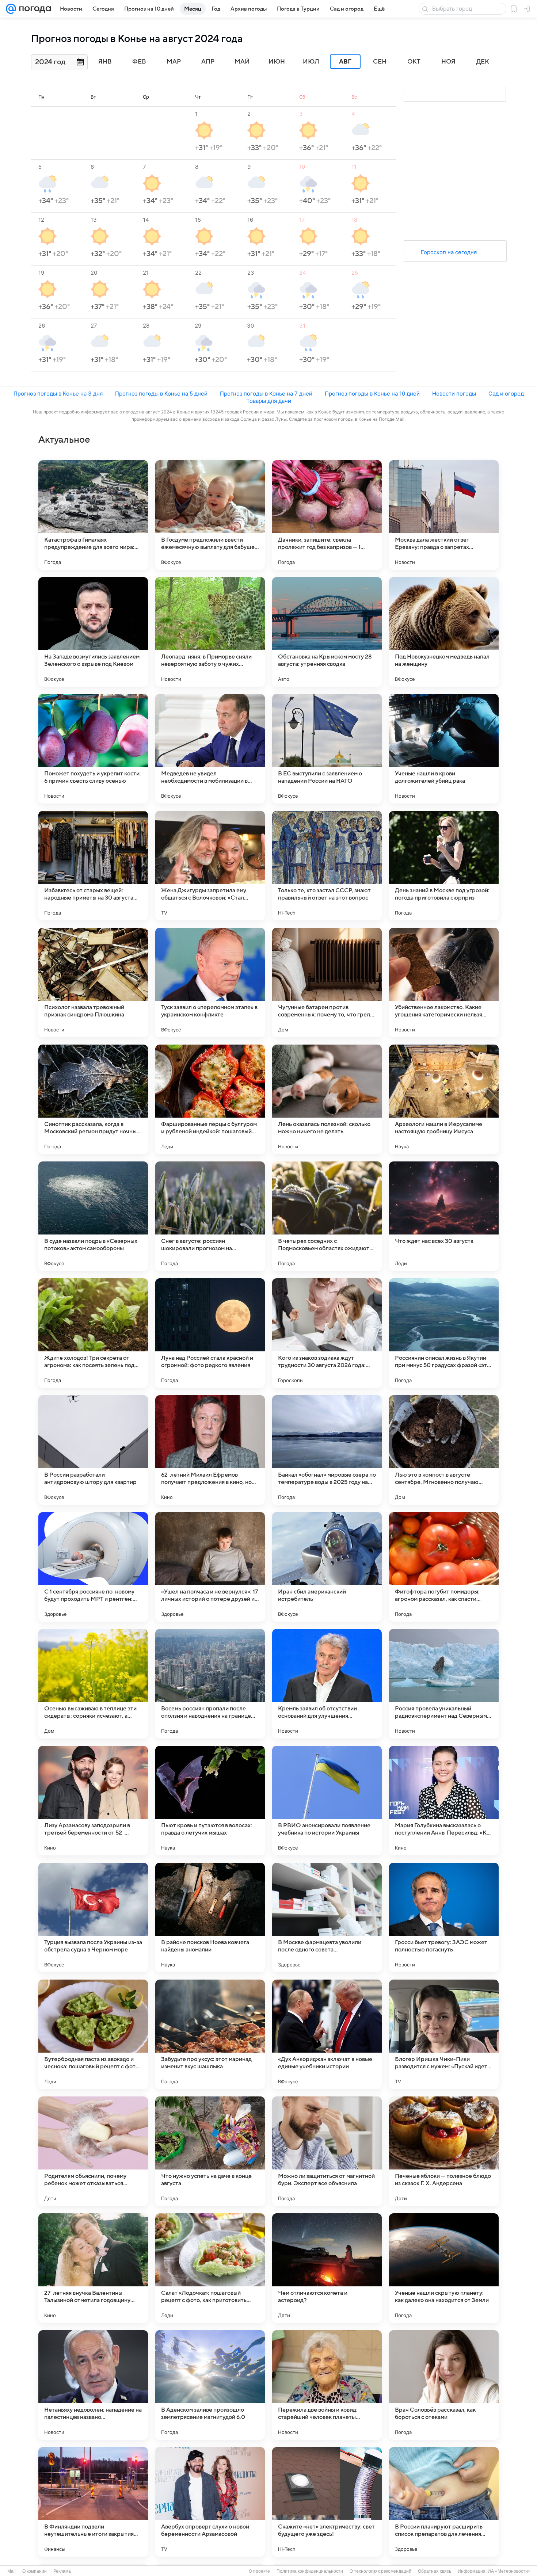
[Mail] (11, 9)
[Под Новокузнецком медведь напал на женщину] (444, 632)
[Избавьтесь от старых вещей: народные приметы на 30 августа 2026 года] (93, 866)
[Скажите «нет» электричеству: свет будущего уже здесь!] (327, 2502)
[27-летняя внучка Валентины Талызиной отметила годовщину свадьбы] (93, 2268)
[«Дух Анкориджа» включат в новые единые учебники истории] (327, 2034)
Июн (277, 62)
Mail (12, 2571)
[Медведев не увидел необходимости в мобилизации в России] (210, 749)
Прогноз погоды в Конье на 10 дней (372, 394)
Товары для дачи (269, 401)
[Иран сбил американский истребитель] (327, 1567)
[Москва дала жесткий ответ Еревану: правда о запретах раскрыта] (444, 515)
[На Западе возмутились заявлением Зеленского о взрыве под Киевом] (93, 632)
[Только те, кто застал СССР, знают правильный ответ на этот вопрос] (327, 866)
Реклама (62, 2571)
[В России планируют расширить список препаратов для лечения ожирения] (444, 2502)
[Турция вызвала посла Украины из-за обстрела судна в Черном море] (93, 1917)
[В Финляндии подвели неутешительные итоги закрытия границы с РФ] (93, 2502)
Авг (345, 62)
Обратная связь (435, 2571)
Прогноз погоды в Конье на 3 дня (58, 394)
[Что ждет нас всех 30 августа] (444, 1216)
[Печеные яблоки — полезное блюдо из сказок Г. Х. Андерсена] (444, 2151)
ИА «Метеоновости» (509, 2571)
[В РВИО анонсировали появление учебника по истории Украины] (327, 1801)
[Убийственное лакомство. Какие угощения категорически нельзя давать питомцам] (444, 982)
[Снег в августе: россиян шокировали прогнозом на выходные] (210, 1216)
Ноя (448, 62)
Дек (483, 62)
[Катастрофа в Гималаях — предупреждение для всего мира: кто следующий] (93, 515)
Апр (208, 62)
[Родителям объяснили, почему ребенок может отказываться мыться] (93, 2151)
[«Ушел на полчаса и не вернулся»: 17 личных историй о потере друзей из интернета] (210, 1567)
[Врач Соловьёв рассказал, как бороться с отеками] (444, 2385)
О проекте (259, 2571)
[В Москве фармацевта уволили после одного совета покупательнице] (327, 1917)
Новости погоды (454, 394)
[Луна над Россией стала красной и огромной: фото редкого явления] (210, 1333)
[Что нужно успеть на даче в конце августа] (210, 2151)
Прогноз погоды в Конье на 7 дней (266, 394)
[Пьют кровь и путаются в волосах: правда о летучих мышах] (210, 1801)
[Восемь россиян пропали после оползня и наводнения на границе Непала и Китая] (210, 1684)
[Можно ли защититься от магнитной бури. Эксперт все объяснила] (327, 2151)
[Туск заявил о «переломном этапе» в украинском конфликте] (210, 982)
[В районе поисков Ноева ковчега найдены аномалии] (210, 1917)
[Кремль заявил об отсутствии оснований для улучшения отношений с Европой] (327, 1684)
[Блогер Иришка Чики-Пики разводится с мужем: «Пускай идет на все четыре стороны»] (444, 2034)
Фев (139, 62)
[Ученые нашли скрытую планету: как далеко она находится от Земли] (444, 2268)
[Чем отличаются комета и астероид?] (327, 2268)
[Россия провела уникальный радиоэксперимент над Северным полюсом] (444, 1684)
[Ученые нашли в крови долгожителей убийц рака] (444, 749)
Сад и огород (506, 394)
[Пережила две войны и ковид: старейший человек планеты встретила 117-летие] (327, 2385)
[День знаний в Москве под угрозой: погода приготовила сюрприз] (444, 866)
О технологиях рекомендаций (380, 2571)
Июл (311, 62)
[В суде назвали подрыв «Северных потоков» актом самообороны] (93, 1216)
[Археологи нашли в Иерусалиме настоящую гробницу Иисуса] (444, 1099)
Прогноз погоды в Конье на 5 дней (161, 394)
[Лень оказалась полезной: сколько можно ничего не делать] (327, 1099)
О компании (35, 2571)
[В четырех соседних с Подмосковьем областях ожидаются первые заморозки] (327, 1216)
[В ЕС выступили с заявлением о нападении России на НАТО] (327, 749)
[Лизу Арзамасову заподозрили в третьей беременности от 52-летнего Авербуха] (93, 1801)
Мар (174, 62)
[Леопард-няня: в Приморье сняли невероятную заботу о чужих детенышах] (210, 632)
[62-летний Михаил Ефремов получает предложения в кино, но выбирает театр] (210, 1450)
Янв (105, 62)
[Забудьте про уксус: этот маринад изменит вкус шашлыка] (210, 2034)
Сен (380, 62)
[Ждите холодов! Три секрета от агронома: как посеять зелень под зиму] (93, 1333)
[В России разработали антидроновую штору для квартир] (93, 1450)
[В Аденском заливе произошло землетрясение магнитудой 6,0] (210, 2385)
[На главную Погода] (34, 9)
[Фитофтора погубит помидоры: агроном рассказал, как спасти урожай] (444, 1567)
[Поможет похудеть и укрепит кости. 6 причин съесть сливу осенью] (93, 749)
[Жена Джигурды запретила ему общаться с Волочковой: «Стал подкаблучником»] (210, 866)
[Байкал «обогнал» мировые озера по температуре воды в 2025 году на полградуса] (327, 1450)
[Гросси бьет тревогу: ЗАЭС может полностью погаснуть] (444, 1917)
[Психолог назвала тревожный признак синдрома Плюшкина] (93, 982)
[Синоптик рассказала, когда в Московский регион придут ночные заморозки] (93, 1099)
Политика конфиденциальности (310, 2571)
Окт (414, 62)
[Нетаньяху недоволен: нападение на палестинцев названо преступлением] (93, 2385)
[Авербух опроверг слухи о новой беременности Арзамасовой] (210, 2502)
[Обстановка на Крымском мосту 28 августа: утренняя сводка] (327, 632)
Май (242, 62)
